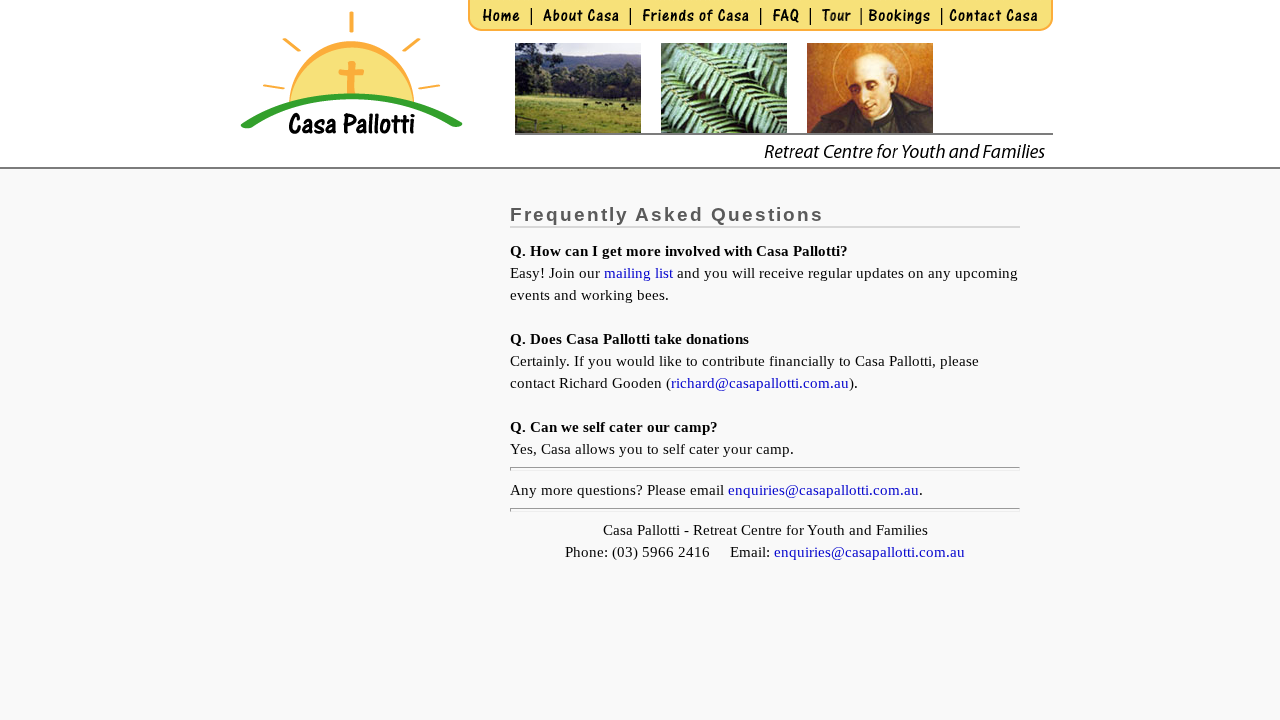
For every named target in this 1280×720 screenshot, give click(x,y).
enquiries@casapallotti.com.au (823, 490)
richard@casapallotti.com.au (760, 383)
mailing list (638, 273)
